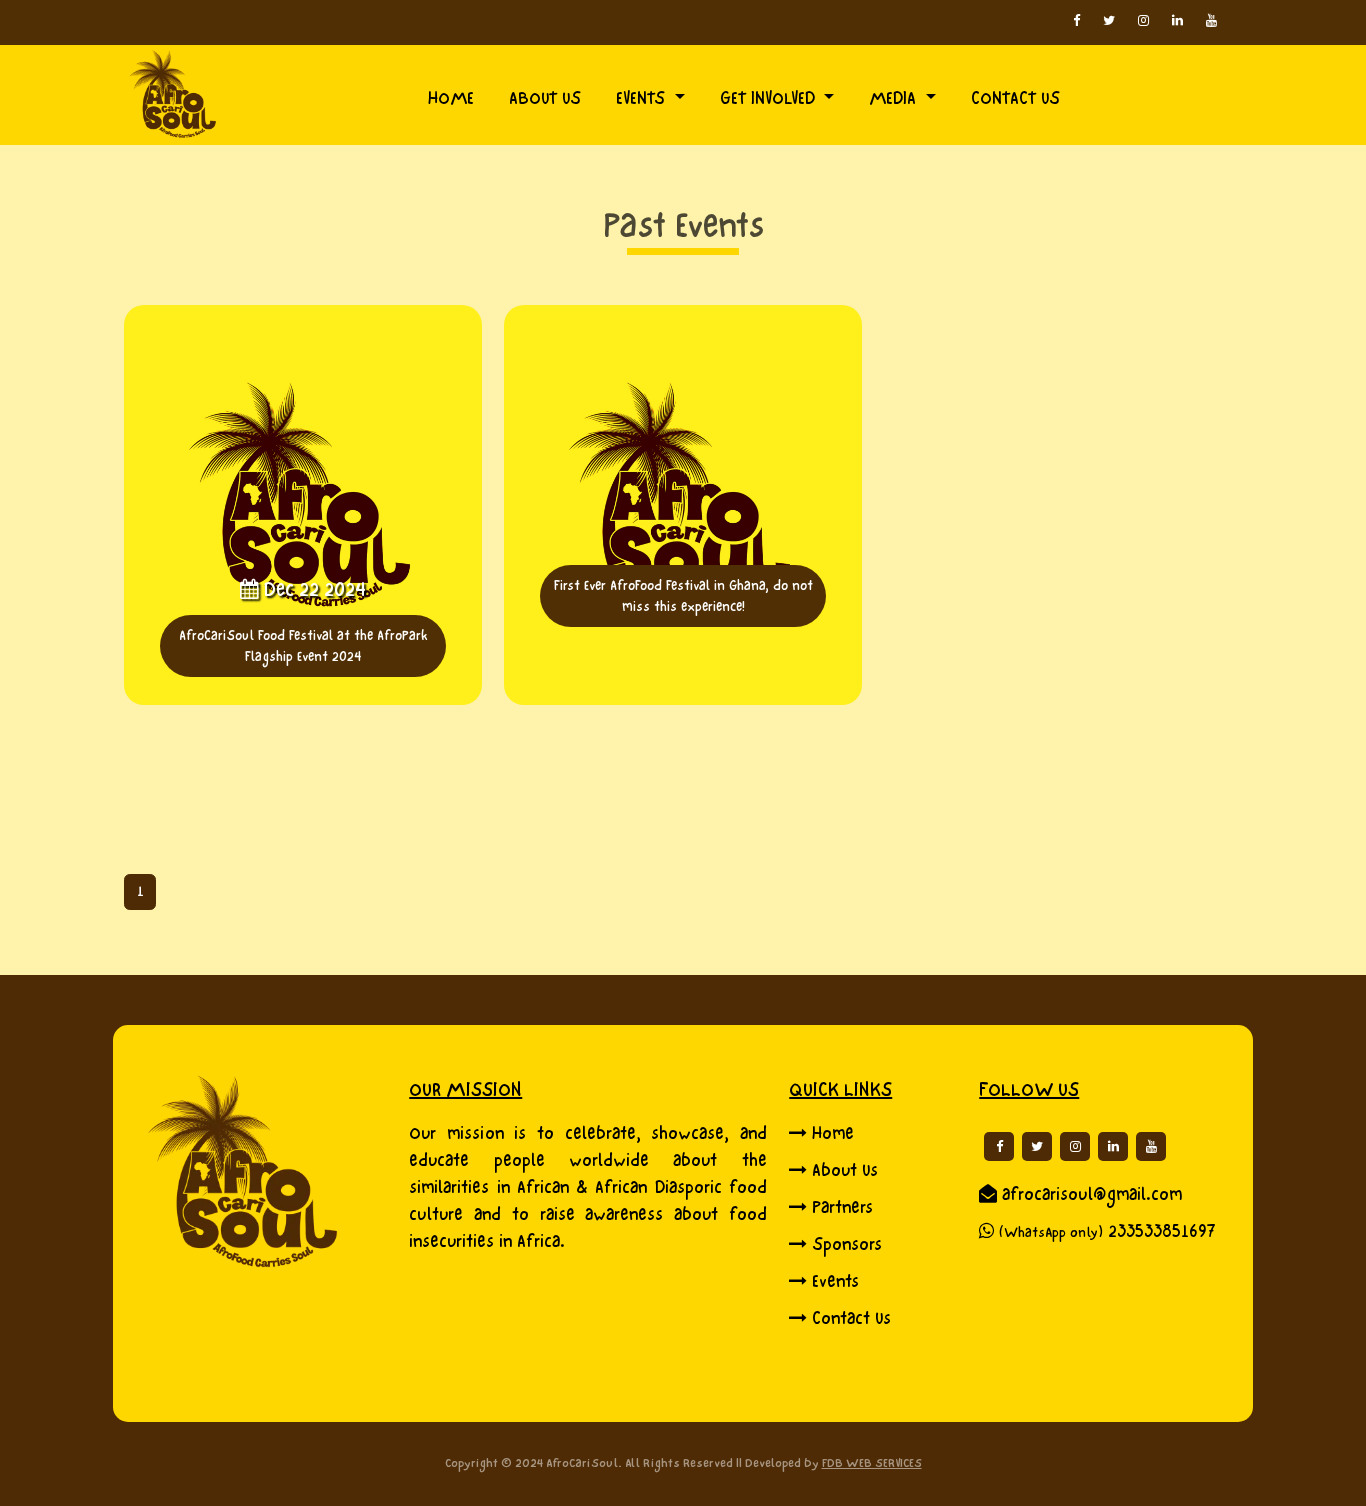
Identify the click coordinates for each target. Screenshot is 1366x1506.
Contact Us (851, 1318)
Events (835, 1281)
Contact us (1015, 98)
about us (545, 98)
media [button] (895, 98)
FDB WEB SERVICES (872, 1463)
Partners (842, 1207)
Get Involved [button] (770, 98)
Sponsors (847, 1244)
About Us (845, 1170)
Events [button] (643, 98)
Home (451, 98)
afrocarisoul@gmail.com (1092, 1194)
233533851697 (1162, 1231)
